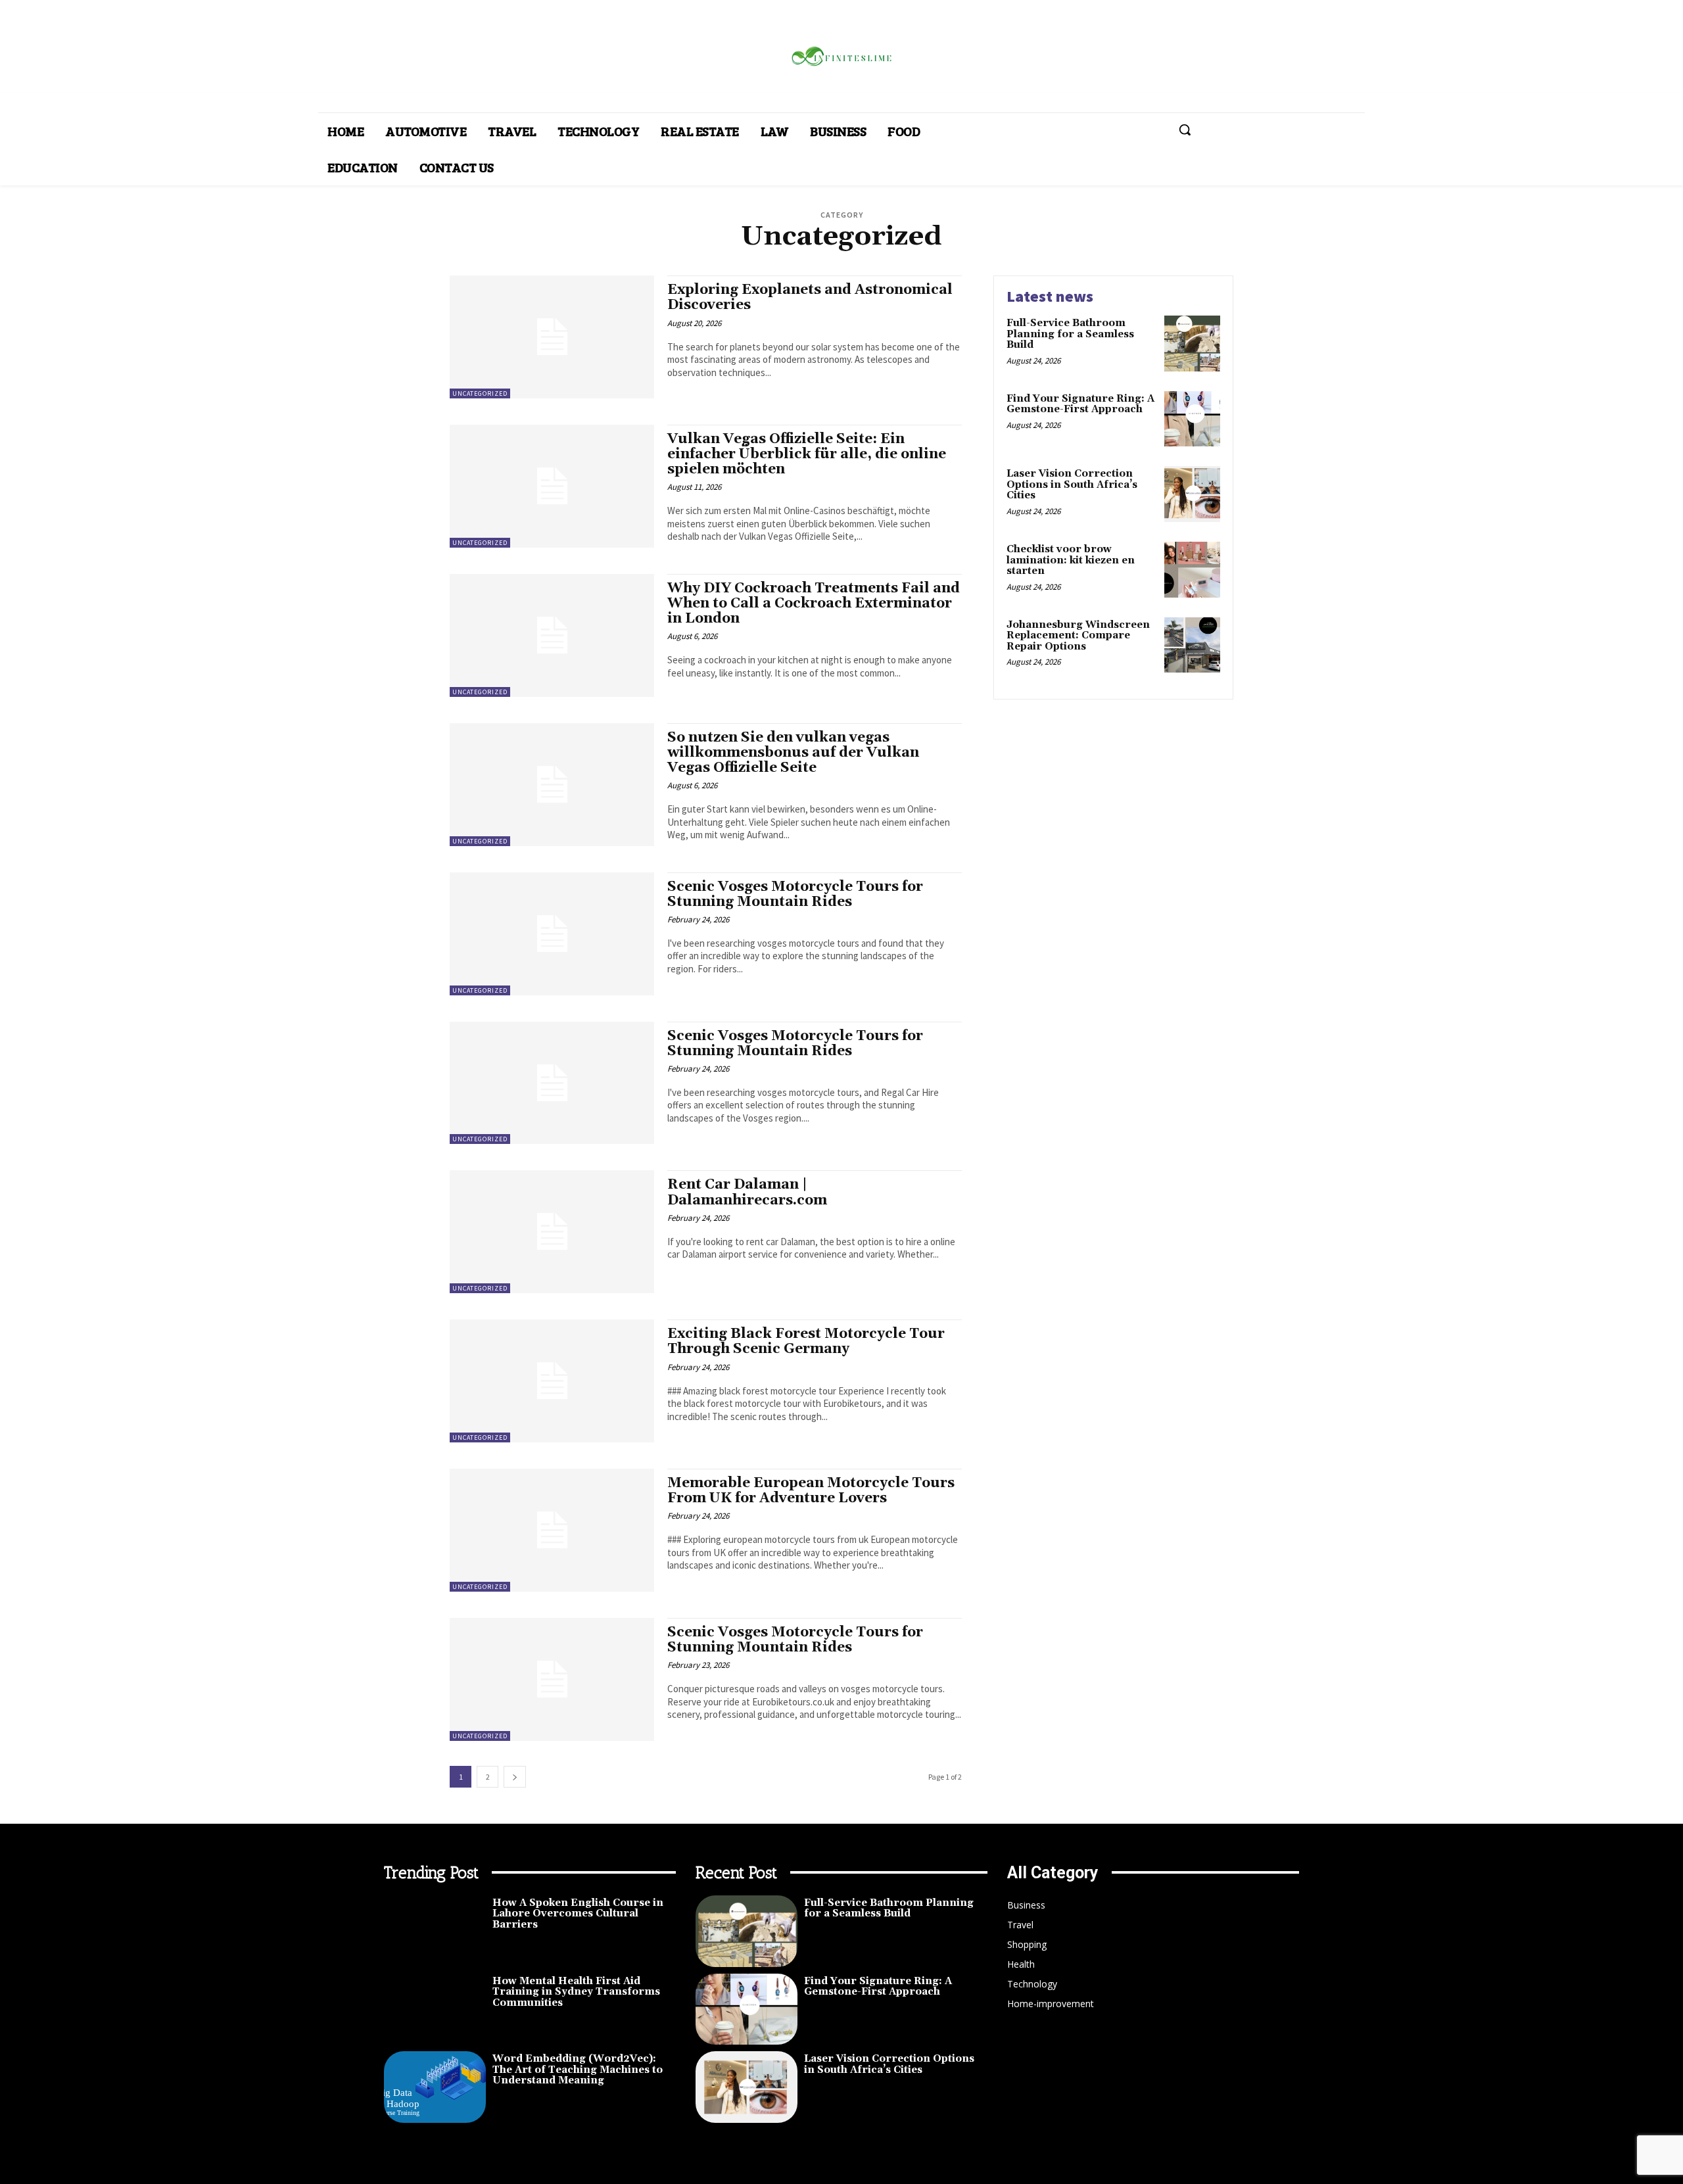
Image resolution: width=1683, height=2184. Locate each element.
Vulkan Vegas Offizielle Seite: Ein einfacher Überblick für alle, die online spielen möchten (807, 454)
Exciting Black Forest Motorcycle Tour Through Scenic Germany (806, 1341)
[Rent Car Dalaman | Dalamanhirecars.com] (552, 1232)
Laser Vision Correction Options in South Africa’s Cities (1072, 485)
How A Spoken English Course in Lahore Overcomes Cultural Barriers (578, 1914)
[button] (1185, 130)
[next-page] (515, 1777)
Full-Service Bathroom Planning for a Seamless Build (1070, 334)
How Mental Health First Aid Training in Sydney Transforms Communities (576, 1992)
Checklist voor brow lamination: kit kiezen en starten (1071, 560)
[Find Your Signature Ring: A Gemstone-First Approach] (1192, 419)
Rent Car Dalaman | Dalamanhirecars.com (747, 1192)
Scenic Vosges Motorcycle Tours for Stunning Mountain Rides (795, 894)
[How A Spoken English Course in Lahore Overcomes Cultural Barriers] (435, 1931)
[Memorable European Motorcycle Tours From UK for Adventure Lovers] (552, 1530)
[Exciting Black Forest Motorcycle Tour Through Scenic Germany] (552, 1381)
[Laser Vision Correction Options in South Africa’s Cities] (1192, 494)
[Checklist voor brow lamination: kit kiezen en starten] (1192, 570)
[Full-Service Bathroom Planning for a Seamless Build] (1192, 344)
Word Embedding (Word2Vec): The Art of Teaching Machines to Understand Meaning (578, 2070)
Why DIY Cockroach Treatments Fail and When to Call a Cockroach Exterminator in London (814, 604)
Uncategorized (480, 393)
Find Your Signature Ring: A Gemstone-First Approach (1080, 404)
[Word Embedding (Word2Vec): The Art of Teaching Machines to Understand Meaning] (435, 2087)
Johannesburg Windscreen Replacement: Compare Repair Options (1078, 636)
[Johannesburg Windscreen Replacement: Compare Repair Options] (1192, 645)
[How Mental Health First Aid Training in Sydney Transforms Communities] (435, 2009)
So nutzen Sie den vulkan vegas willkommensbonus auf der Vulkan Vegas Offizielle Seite (793, 753)
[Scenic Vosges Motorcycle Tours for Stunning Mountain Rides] (552, 934)
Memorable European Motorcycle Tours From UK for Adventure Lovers (811, 1491)
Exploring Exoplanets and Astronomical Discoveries (810, 297)
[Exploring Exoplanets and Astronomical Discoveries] (552, 337)
